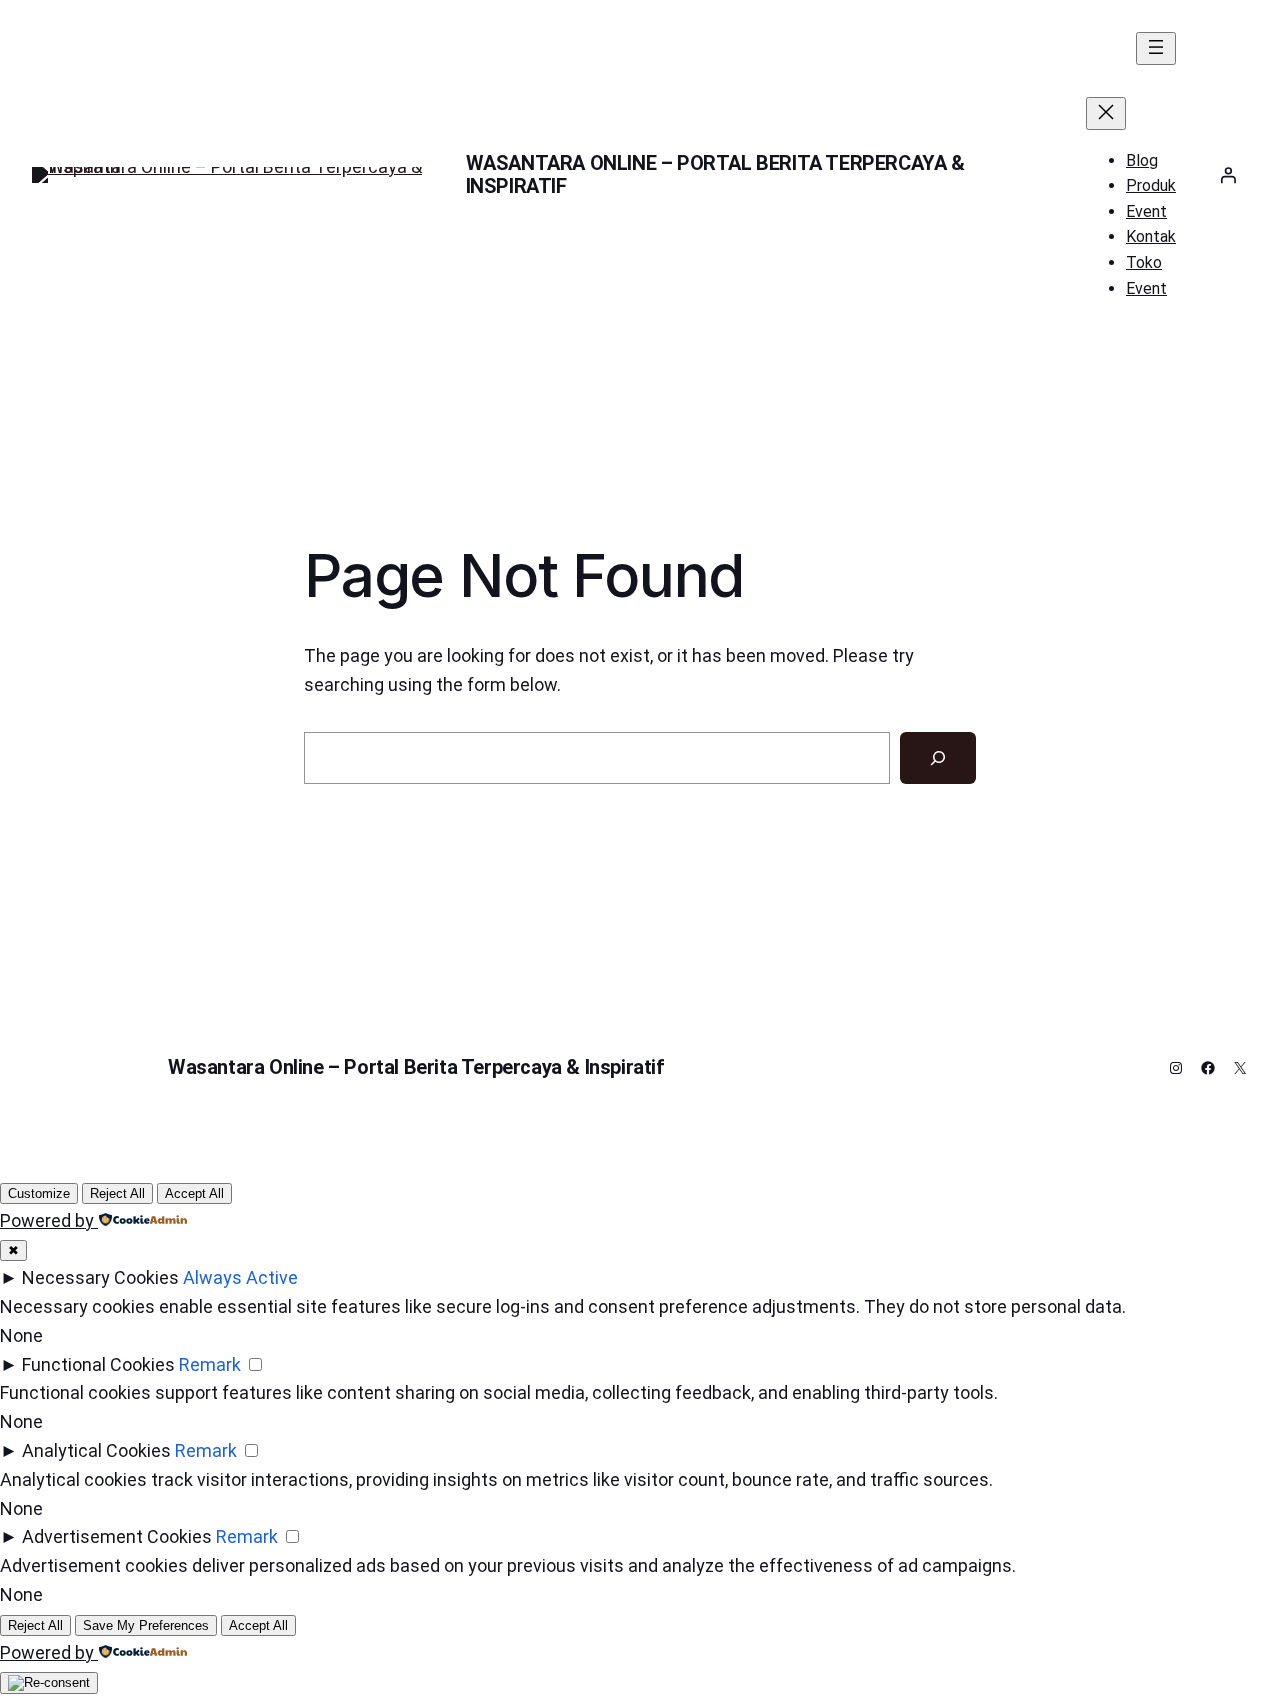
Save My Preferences (146, 1625)
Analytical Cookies (96, 1450)
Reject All (117, 1193)
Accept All (194, 1193)
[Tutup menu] (1106, 113)
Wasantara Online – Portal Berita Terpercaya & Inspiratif (715, 174)
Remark (210, 1364)
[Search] (938, 758)
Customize (39, 1193)
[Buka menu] (1156, 48)
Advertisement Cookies (117, 1536)
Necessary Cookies (100, 1277)
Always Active (240, 1277)
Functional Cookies (98, 1364)
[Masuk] (1228, 175)
